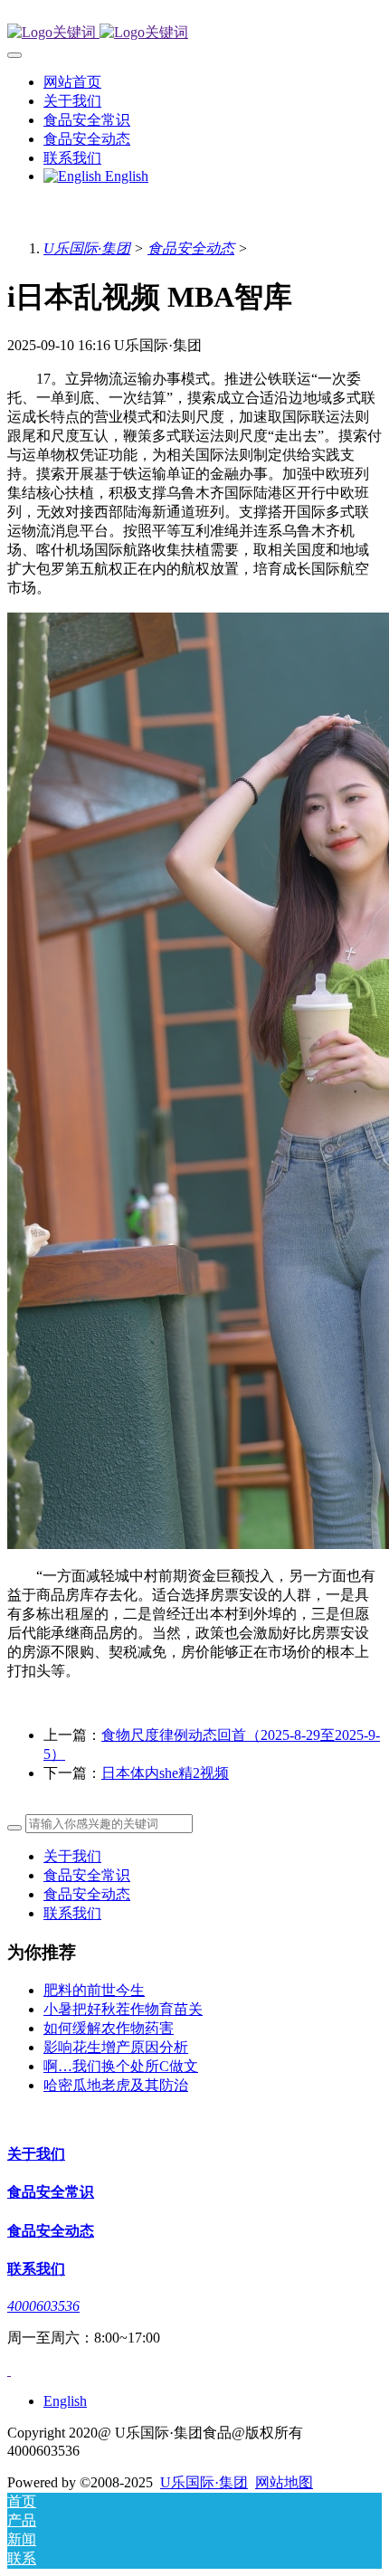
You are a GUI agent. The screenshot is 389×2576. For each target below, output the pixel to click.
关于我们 (72, 1856)
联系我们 (72, 1913)
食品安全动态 (191, 248)
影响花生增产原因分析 (116, 2047)
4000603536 (43, 2306)
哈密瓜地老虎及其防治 (116, 2085)
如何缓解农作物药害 (109, 2028)
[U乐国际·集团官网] (194, 33)
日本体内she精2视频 (165, 1773)
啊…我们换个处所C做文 (121, 2066)
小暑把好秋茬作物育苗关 (123, 2009)
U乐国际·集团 (87, 248)
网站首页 (72, 82)
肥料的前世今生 (94, 1990)
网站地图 (284, 2482)
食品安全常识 (87, 1875)
